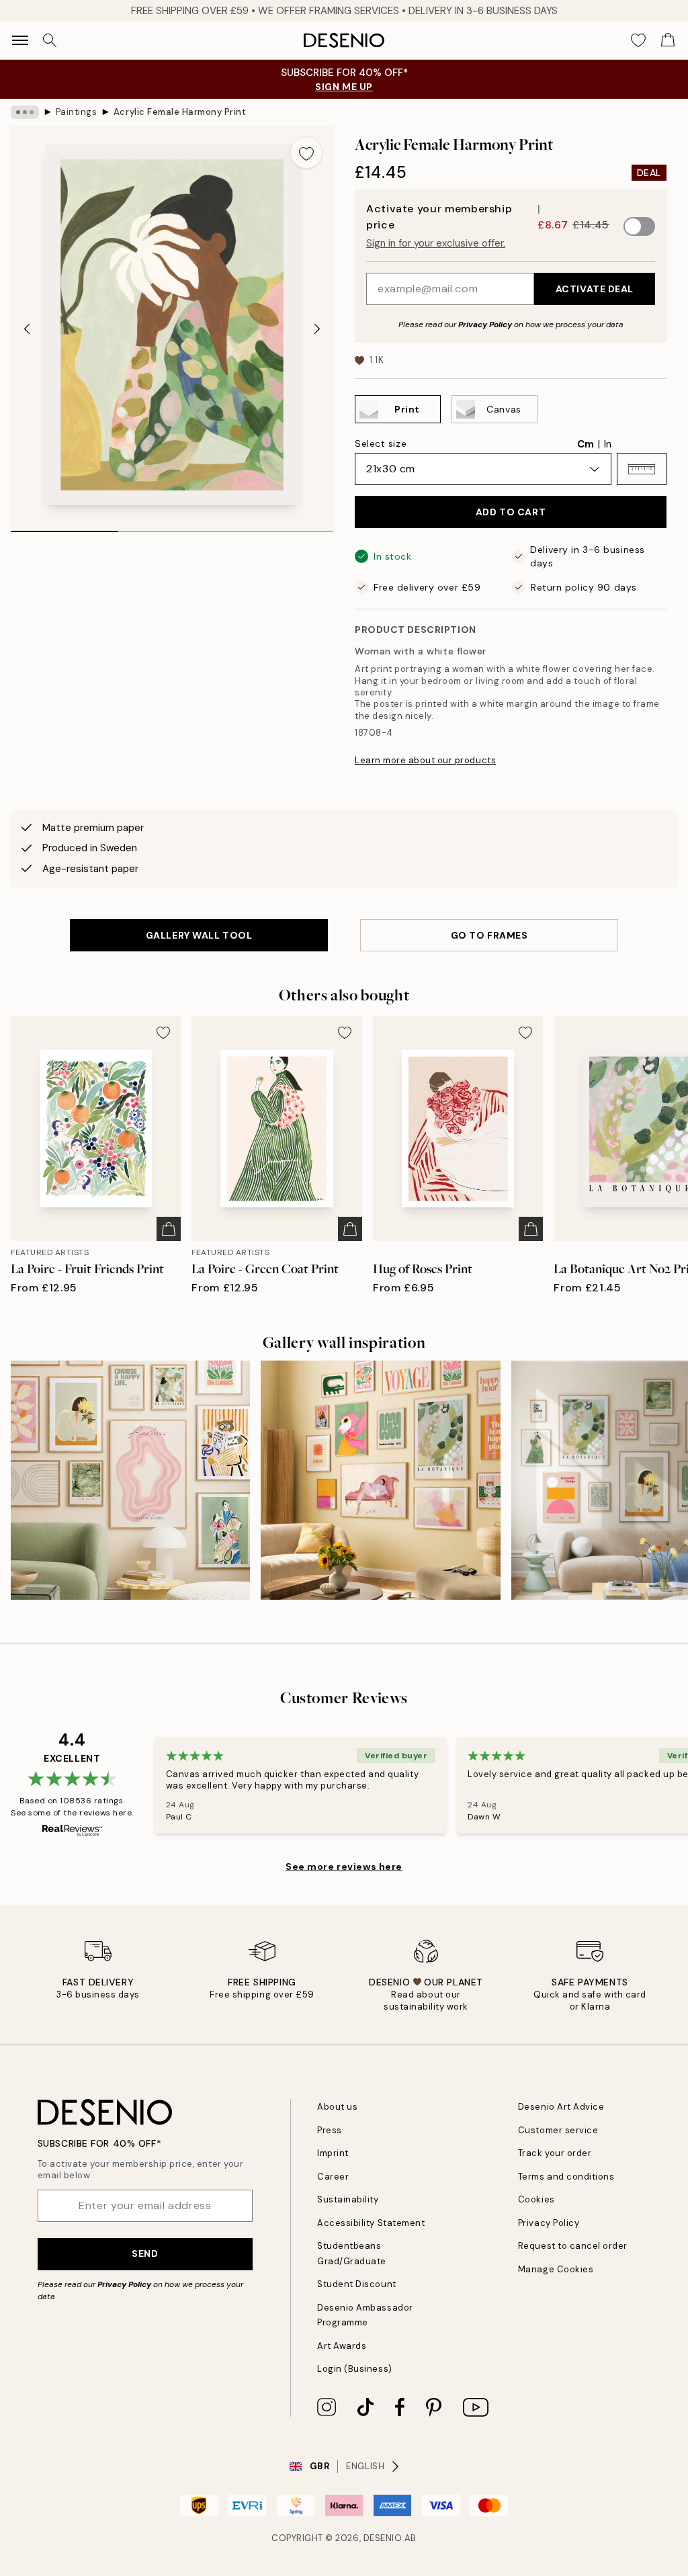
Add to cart (511, 512)
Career (333, 2177)
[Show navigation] (20, 40)
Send (145, 2253)
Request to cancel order (573, 2246)
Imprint (333, 2153)
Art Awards (342, 2346)
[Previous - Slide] (27, 329)
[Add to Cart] (169, 1229)
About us (337, 2107)
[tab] (64, 527)
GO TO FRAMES (489, 935)
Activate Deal (595, 289)
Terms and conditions (566, 2177)
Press (330, 2130)
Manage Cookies (556, 2269)
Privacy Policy (485, 325)
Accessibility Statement (371, 2223)
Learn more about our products (425, 760)
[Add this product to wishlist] (306, 153)
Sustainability (348, 2199)
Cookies (536, 2199)
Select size (381, 443)
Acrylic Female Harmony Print (180, 112)
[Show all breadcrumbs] (25, 112)
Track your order (555, 2153)
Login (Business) (354, 2369)
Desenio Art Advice (561, 2107)
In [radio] (608, 444)
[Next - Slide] (317, 329)
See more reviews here (344, 1866)
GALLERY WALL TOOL (199, 935)
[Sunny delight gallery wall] (380, 1480)
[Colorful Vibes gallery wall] (130, 1480)
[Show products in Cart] (668, 40)
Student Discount (356, 2284)
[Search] (50, 40)
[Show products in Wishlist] (638, 40)
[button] (642, 469)
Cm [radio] (586, 444)
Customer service (558, 2130)
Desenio (383, 2538)
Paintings (77, 112)
